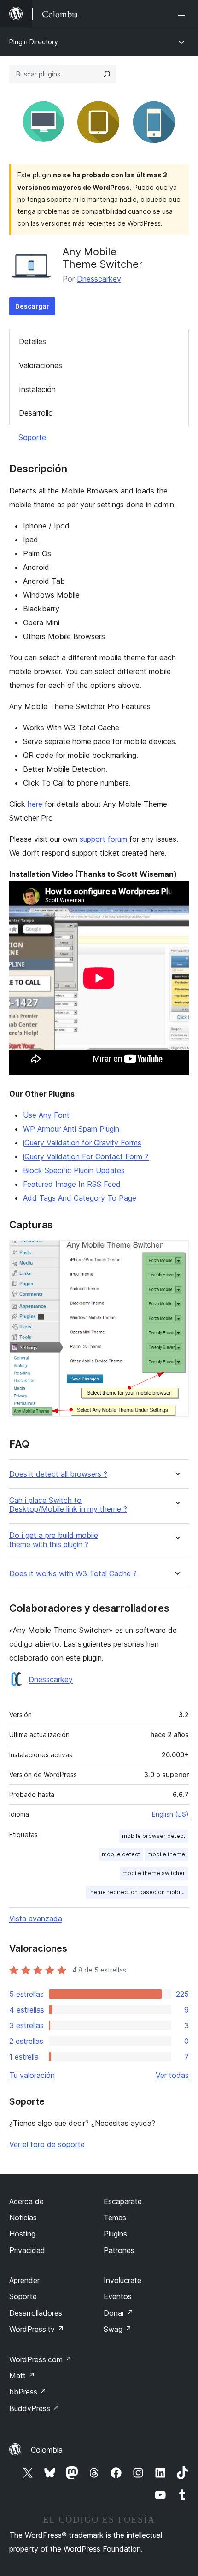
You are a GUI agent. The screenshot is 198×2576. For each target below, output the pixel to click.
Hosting (22, 2234)
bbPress (28, 2392)
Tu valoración (32, 2075)
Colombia (47, 2450)
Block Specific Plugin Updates (74, 1170)
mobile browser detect (154, 1836)
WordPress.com (41, 2359)
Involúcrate (122, 2280)
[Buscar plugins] (107, 74)
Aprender (24, 2280)
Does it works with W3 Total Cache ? (73, 1574)
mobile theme (166, 1854)
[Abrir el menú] (183, 14)
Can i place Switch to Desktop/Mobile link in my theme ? (68, 1505)
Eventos (118, 2296)
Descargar (32, 306)
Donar (119, 2313)
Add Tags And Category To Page (80, 1198)
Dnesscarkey (99, 279)
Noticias (23, 2218)
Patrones (119, 2250)
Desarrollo (36, 413)
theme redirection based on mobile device (138, 1892)
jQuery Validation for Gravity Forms (82, 1143)
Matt (22, 2376)
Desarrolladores (36, 2313)
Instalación (37, 389)
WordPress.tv (37, 2329)
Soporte (32, 437)
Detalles (32, 341)
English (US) (170, 1814)
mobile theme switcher (154, 1873)
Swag (118, 2329)
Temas (115, 2218)
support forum (103, 839)
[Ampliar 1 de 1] (176, 1253)
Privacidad (27, 2250)
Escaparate (123, 2201)
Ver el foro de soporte (47, 2144)
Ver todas (172, 2075)
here (35, 804)
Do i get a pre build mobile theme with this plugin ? (54, 1540)
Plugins (115, 2234)
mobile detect (121, 1854)
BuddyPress (34, 2408)
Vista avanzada (36, 1919)
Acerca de (26, 2201)
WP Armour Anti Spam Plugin (71, 1129)
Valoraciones (41, 365)
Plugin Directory (34, 42)
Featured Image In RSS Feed (72, 1184)
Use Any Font (46, 1115)
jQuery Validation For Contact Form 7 (86, 1156)
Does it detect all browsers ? (58, 1474)
